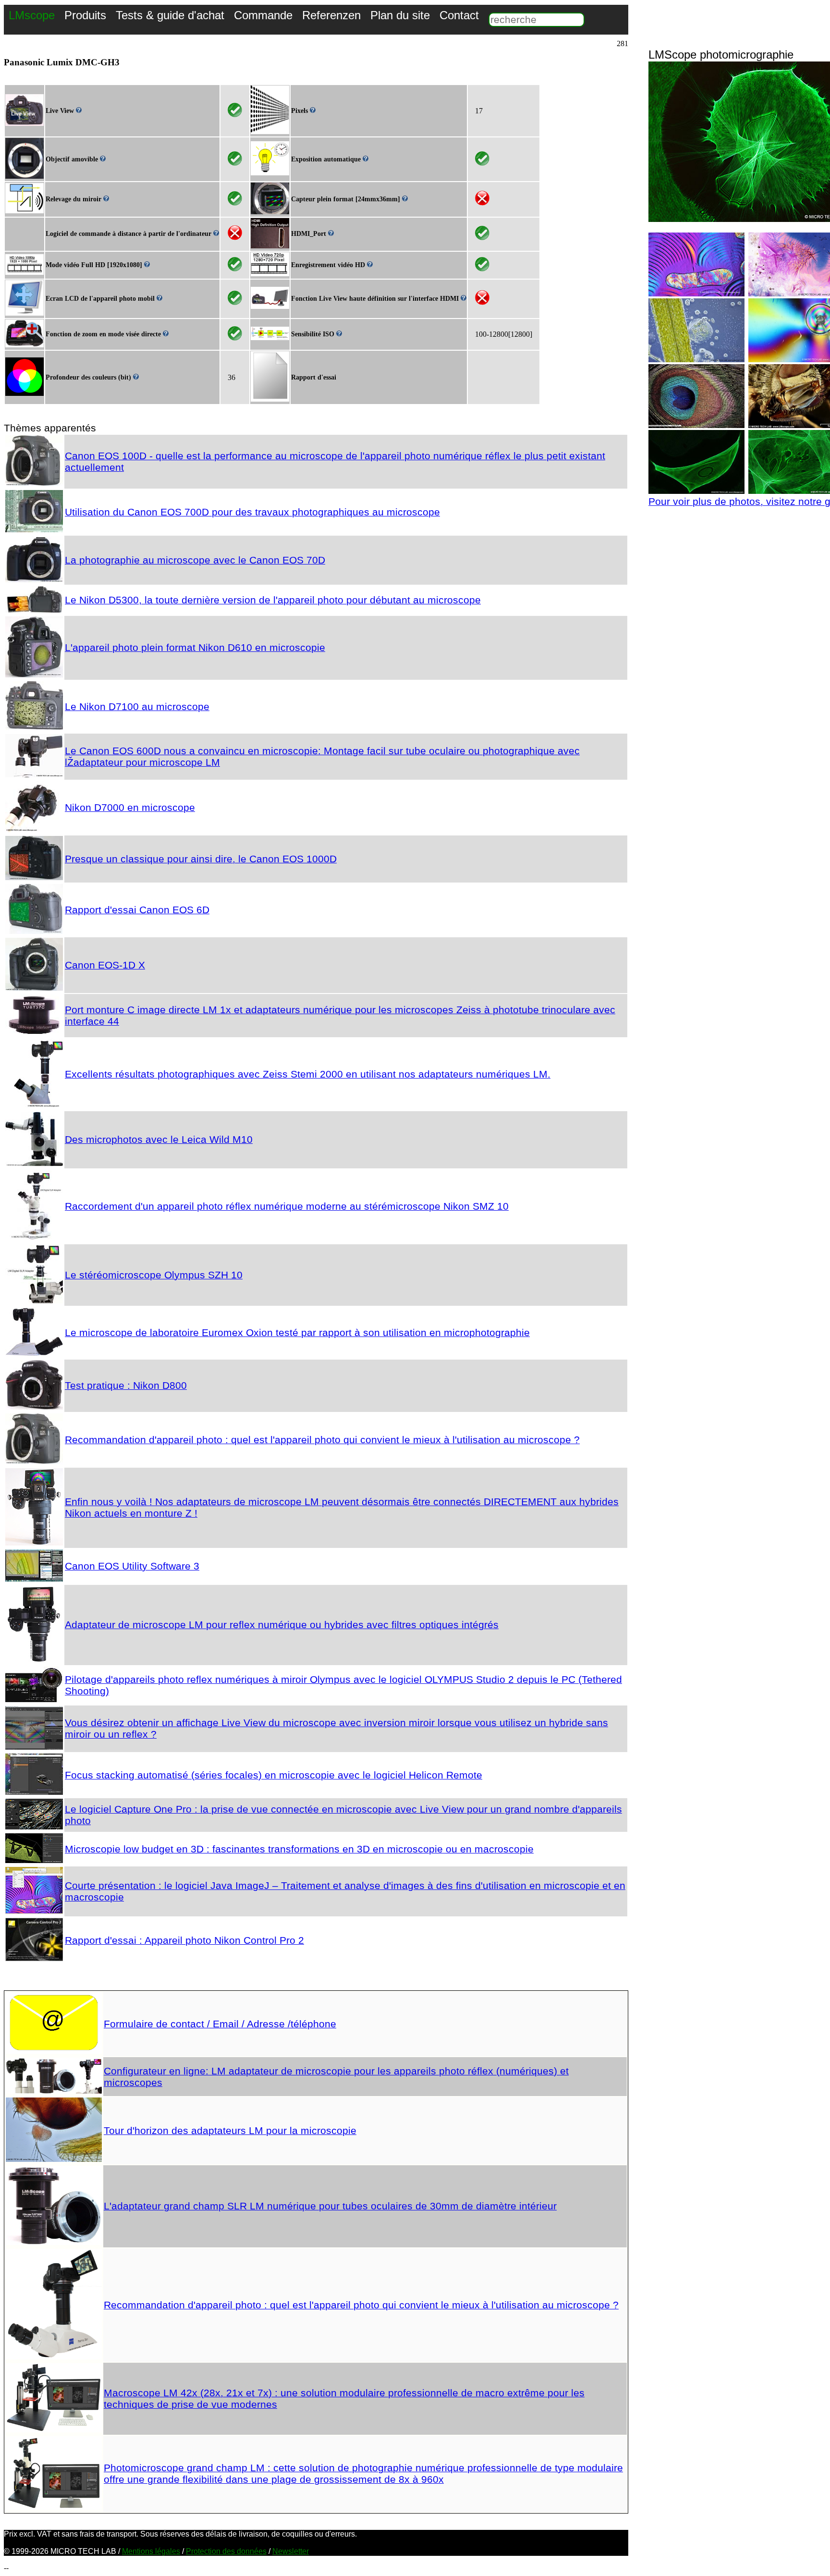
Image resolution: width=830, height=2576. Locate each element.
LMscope (32, 15)
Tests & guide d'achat (170, 15)
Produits (85, 15)
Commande (263, 15)
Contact (459, 15)
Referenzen (331, 15)
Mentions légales (151, 2551)
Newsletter (291, 2551)
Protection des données (226, 2551)
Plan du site (400, 15)
